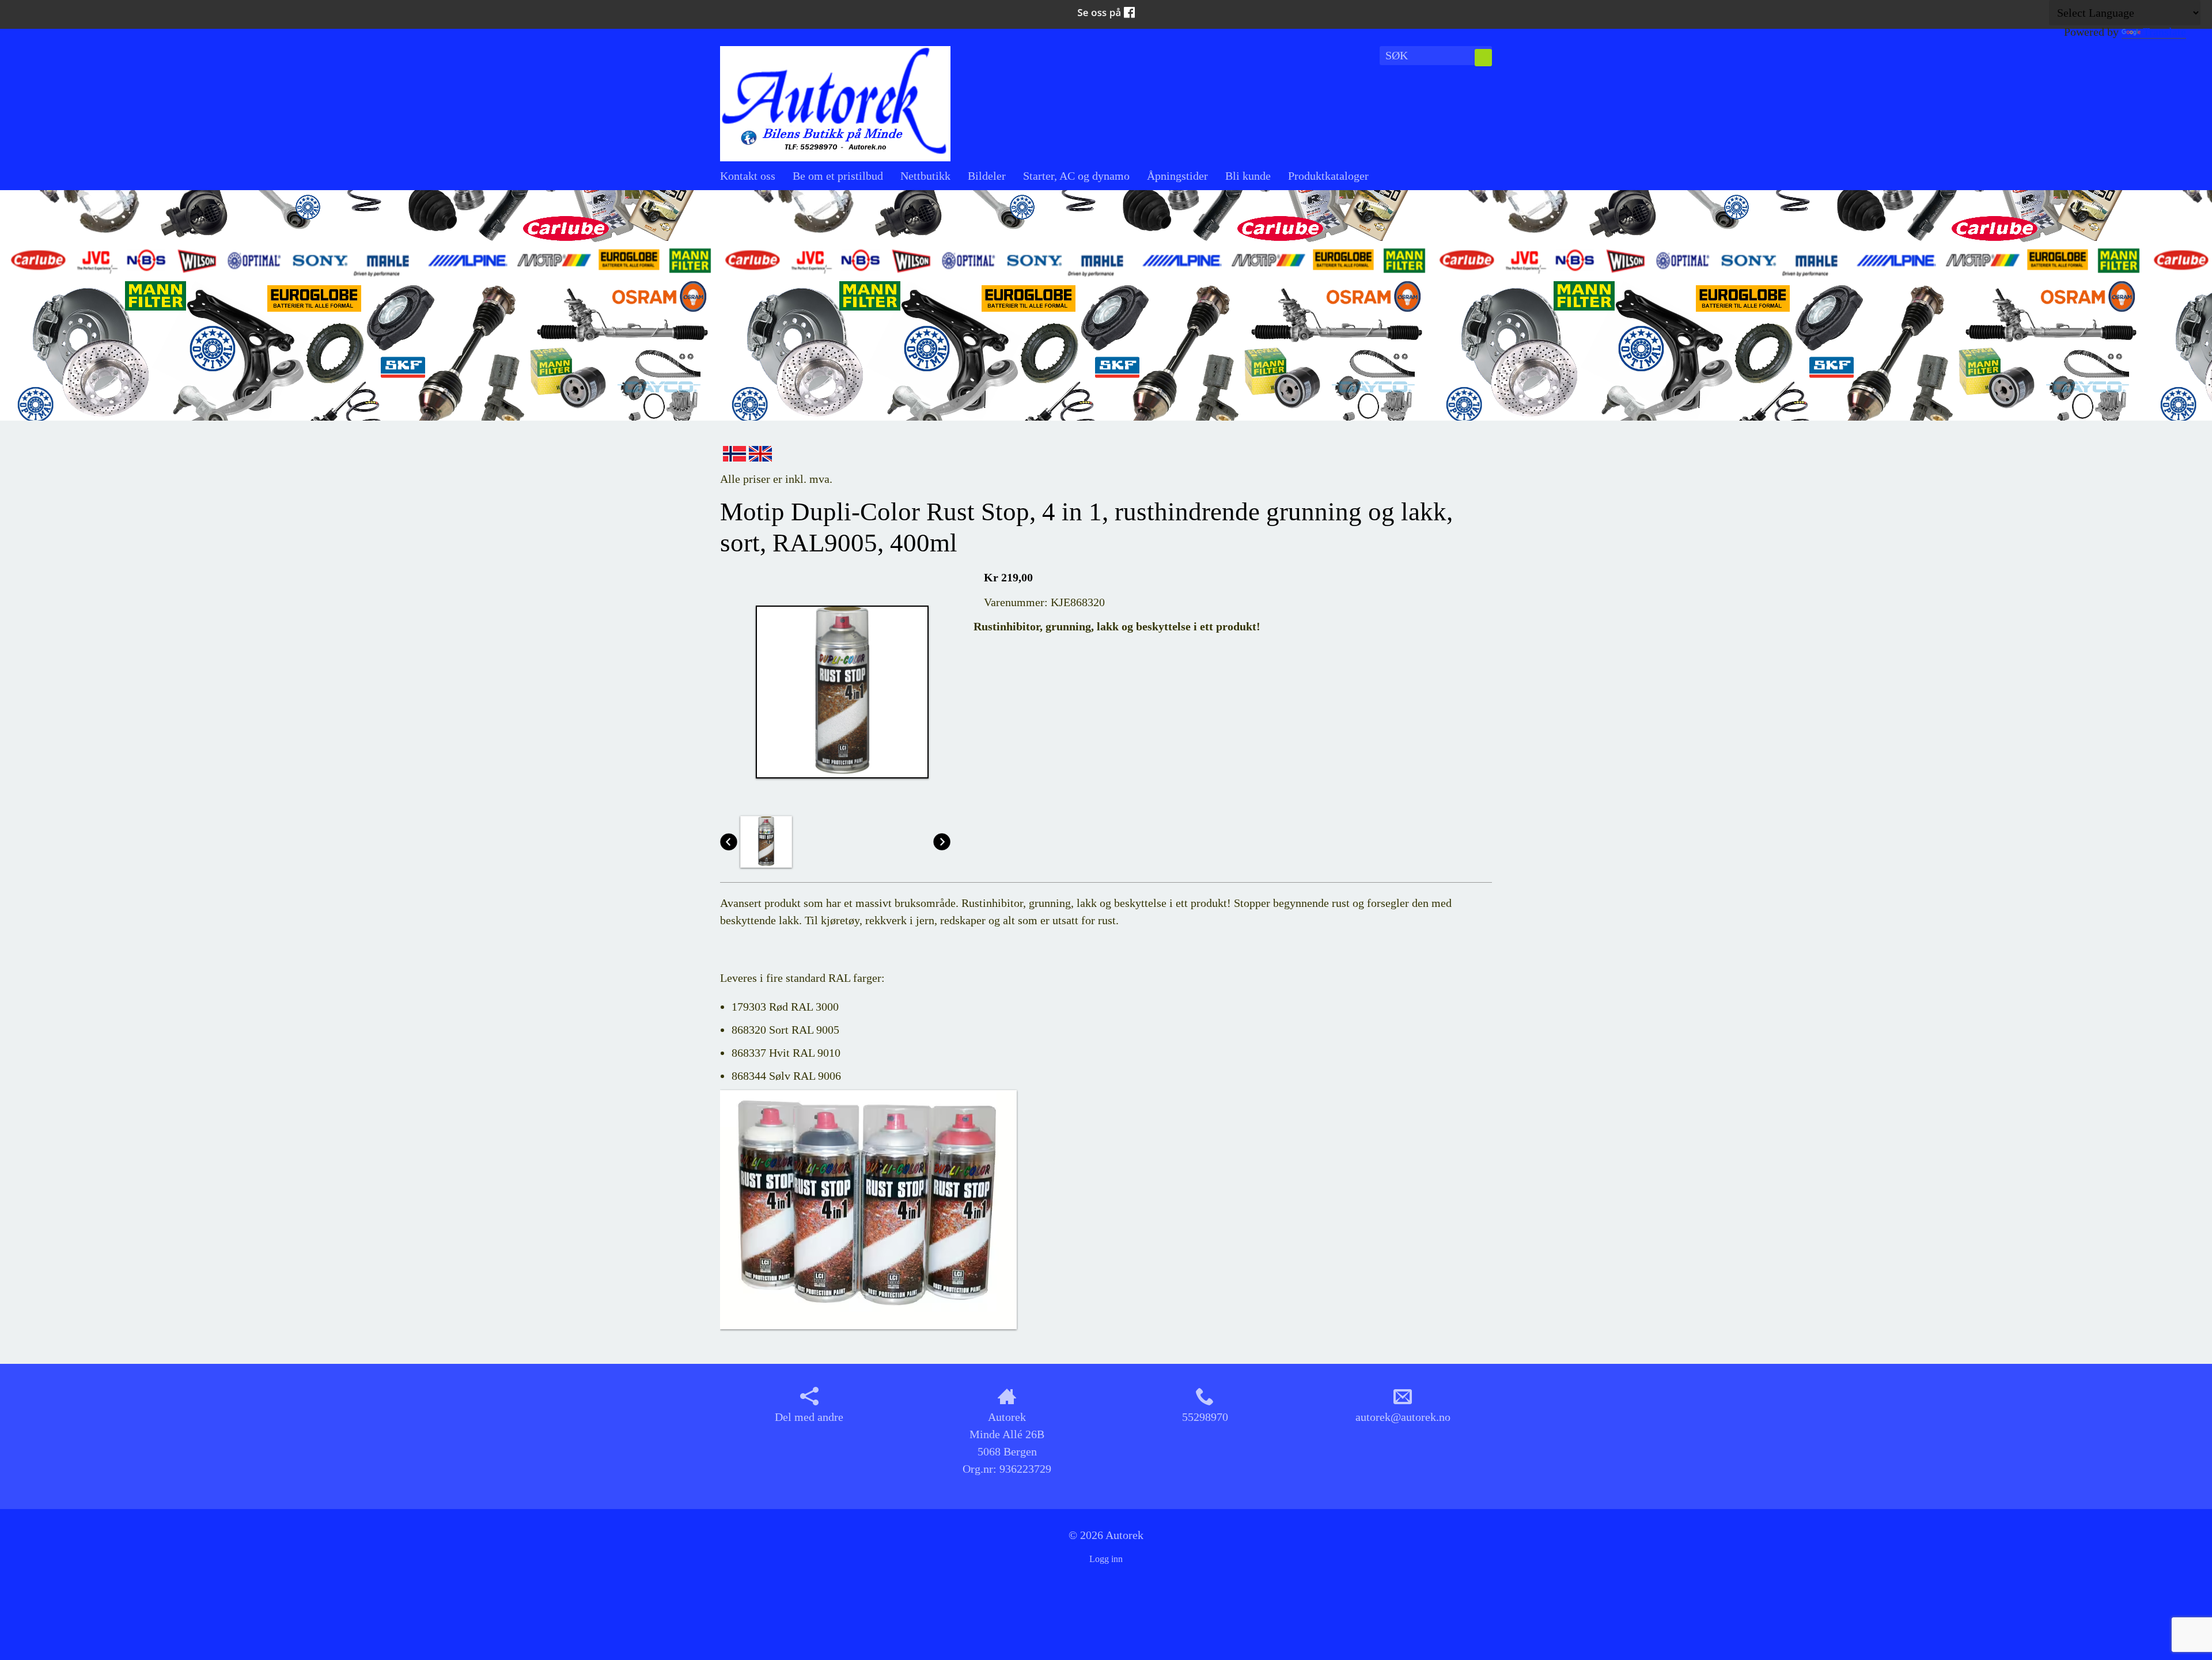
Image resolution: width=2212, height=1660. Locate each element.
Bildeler (987, 176)
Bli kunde (1248, 176)
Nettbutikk (925, 176)
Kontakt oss (748, 176)
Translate (2164, 32)
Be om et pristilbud (838, 176)
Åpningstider (1177, 176)
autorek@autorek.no (1403, 1417)
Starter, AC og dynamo (1076, 176)
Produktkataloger (1328, 176)
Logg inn (1106, 1559)
